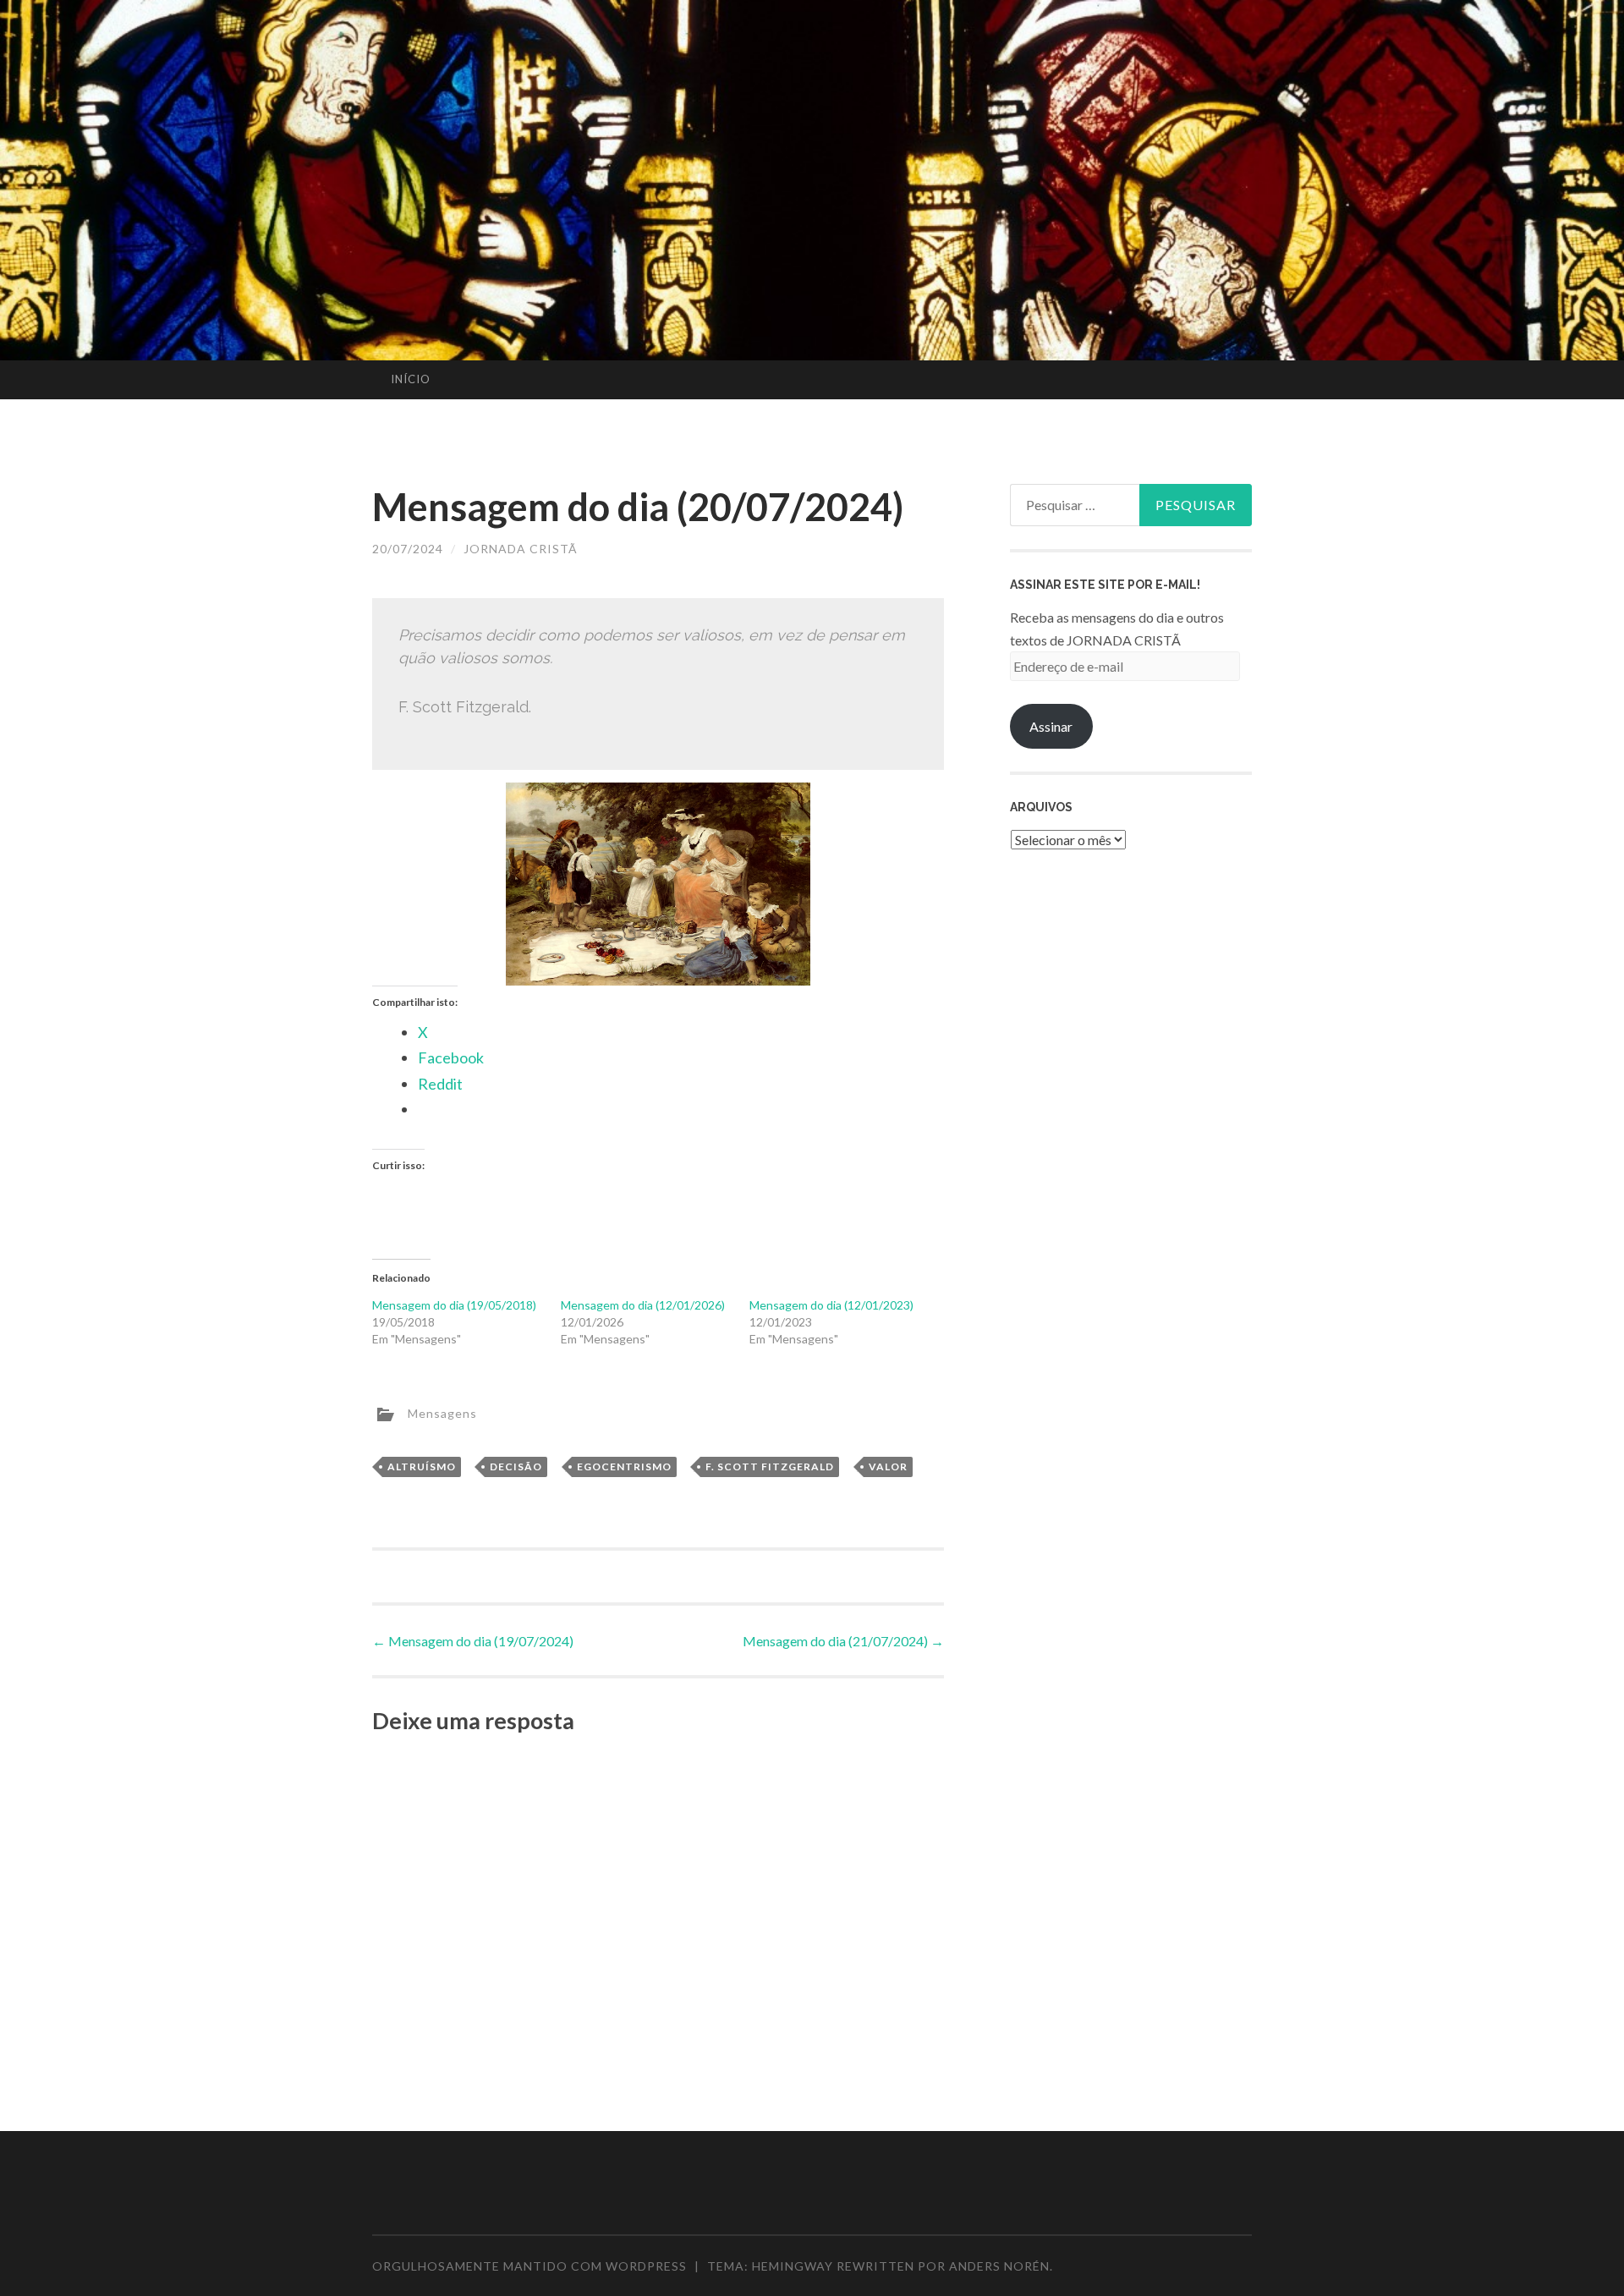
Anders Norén (999, 2266)
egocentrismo (624, 1467)
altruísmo (422, 1467)
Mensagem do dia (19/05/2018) (454, 1305)
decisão (516, 1467)
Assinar (1051, 726)
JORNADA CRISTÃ (521, 549)
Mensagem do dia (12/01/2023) (831, 1305)
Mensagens (442, 1412)
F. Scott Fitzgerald (770, 1467)
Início (411, 379)
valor (888, 1467)
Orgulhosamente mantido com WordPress (529, 2266)
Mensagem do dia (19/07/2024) (473, 1641)
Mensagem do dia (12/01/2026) (643, 1305)
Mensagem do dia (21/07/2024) (843, 1641)
